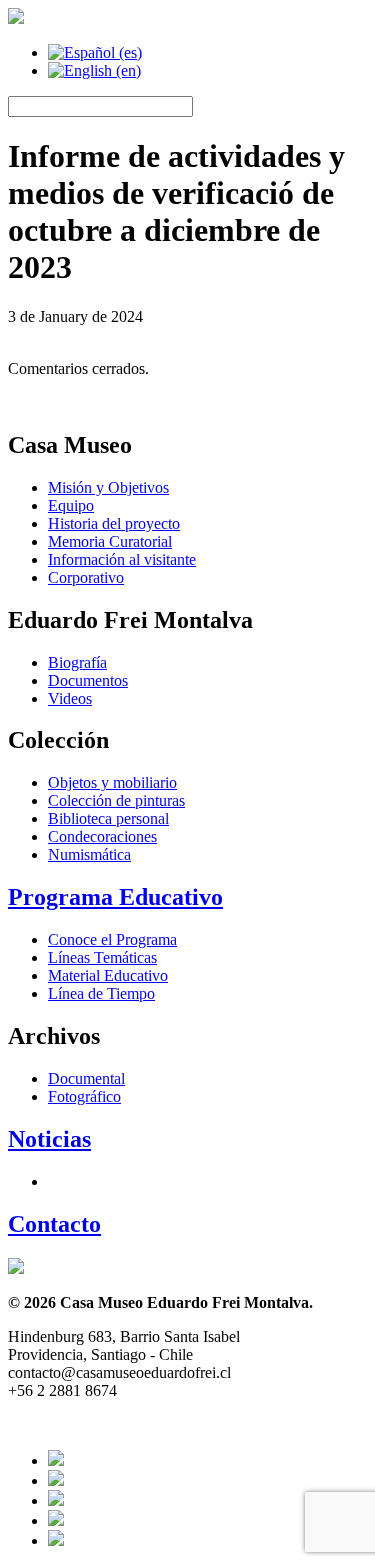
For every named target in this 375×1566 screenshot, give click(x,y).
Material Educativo (108, 975)
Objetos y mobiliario (112, 782)
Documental (86, 1078)
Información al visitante (122, 559)
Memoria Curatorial (110, 541)
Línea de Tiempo (101, 993)
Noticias (49, 1139)
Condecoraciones (102, 836)
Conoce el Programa (112, 939)
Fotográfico (84, 1096)
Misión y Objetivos (108, 487)
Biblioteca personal (108, 818)
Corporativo (86, 577)
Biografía (77, 662)
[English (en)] (94, 70)
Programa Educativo (115, 897)
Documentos (88, 680)
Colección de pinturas (116, 800)
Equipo (71, 505)
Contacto (54, 1224)
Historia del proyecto (114, 523)
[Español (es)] (95, 52)
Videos (70, 698)
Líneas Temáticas (102, 957)
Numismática (89, 854)
